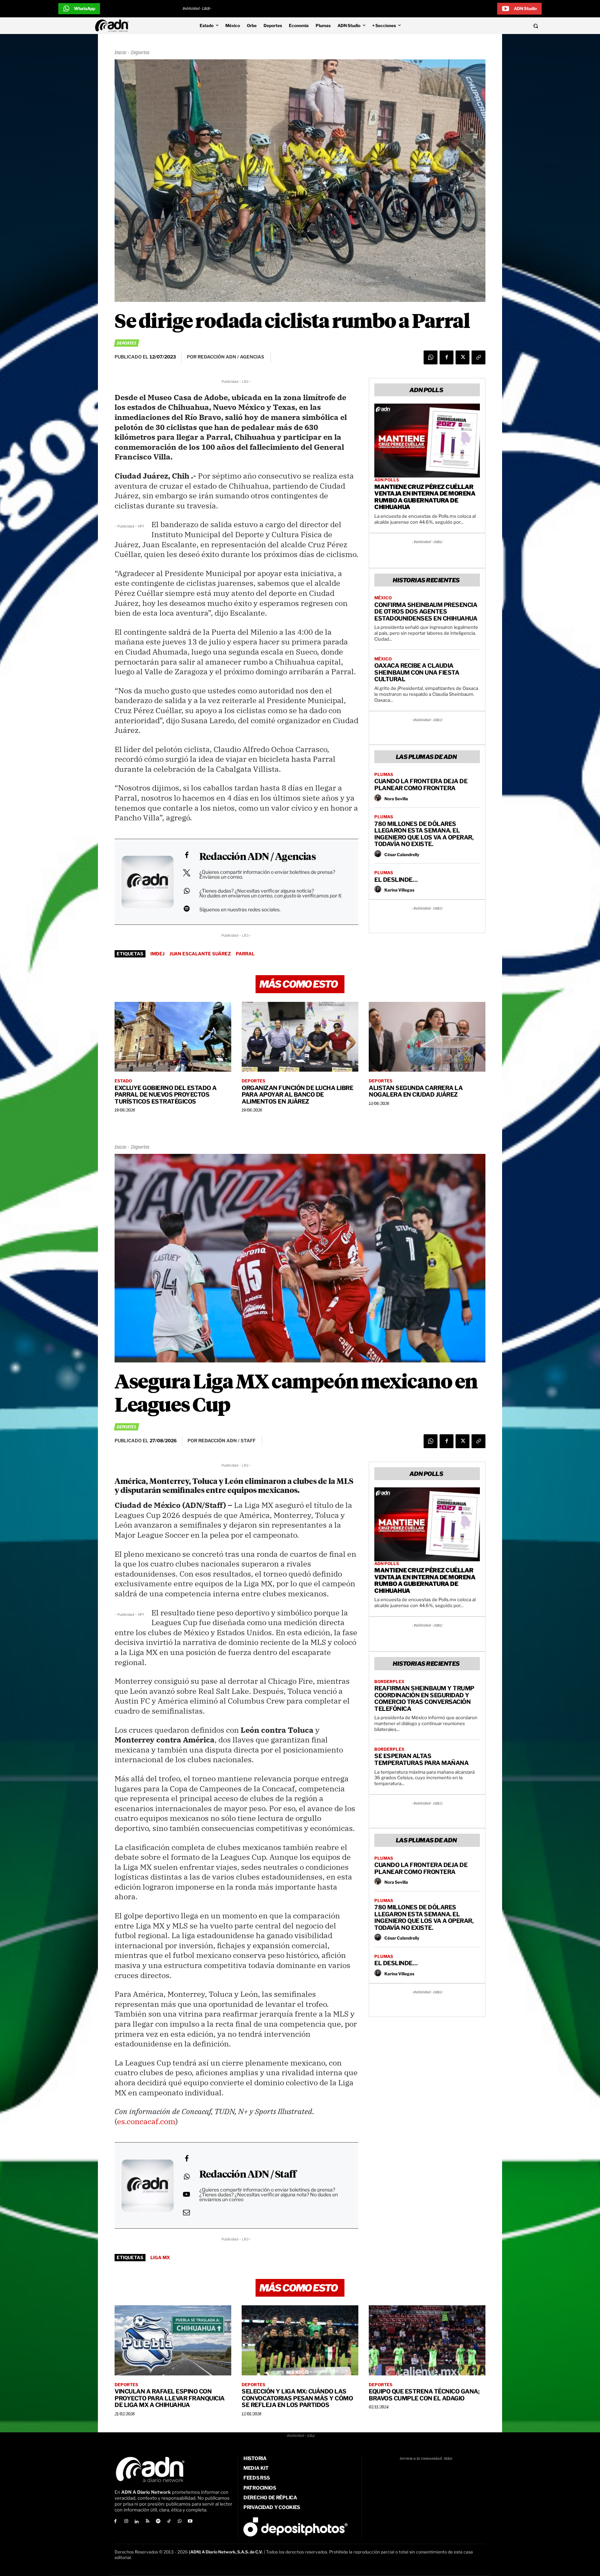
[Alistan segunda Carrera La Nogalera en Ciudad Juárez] (427, 1037)
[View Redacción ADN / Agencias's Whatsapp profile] (186, 891)
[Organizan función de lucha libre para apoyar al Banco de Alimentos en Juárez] (300, 1037)
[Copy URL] (478, 357)
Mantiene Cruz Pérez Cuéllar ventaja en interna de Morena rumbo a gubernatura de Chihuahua (425, 497)
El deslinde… (396, 880)
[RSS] (147, 2522)
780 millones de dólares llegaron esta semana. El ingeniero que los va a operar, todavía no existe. (424, 834)
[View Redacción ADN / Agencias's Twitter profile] (186, 873)
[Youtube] (190, 2522)
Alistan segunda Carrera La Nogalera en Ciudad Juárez (416, 1091)
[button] (488, 26)
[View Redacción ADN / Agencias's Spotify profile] (186, 909)
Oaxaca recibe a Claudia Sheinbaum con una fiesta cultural (417, 672)
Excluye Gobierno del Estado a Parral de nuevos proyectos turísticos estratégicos (166, 1095)
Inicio (120, 53)
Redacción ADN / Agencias (257, 857)
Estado (123, 1081)
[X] (462, 357)
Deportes (140, 53)
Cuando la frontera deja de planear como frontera (421, 785)
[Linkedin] (137, 2522)
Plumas (384, 775)
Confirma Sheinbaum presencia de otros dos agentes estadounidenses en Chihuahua (426, 612)
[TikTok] (169, 2522)
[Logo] (114, 26)
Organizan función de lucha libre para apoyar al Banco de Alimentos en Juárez (297, 1095)
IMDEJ (157, 954)
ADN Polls (387, 480)
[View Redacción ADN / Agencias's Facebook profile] (186, 855)
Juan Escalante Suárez (200, 954)
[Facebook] (447, 357)
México (383, 598)
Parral (245, 954)
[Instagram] (126, 2522)
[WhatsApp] (431, 357)
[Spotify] (158, 2522)
